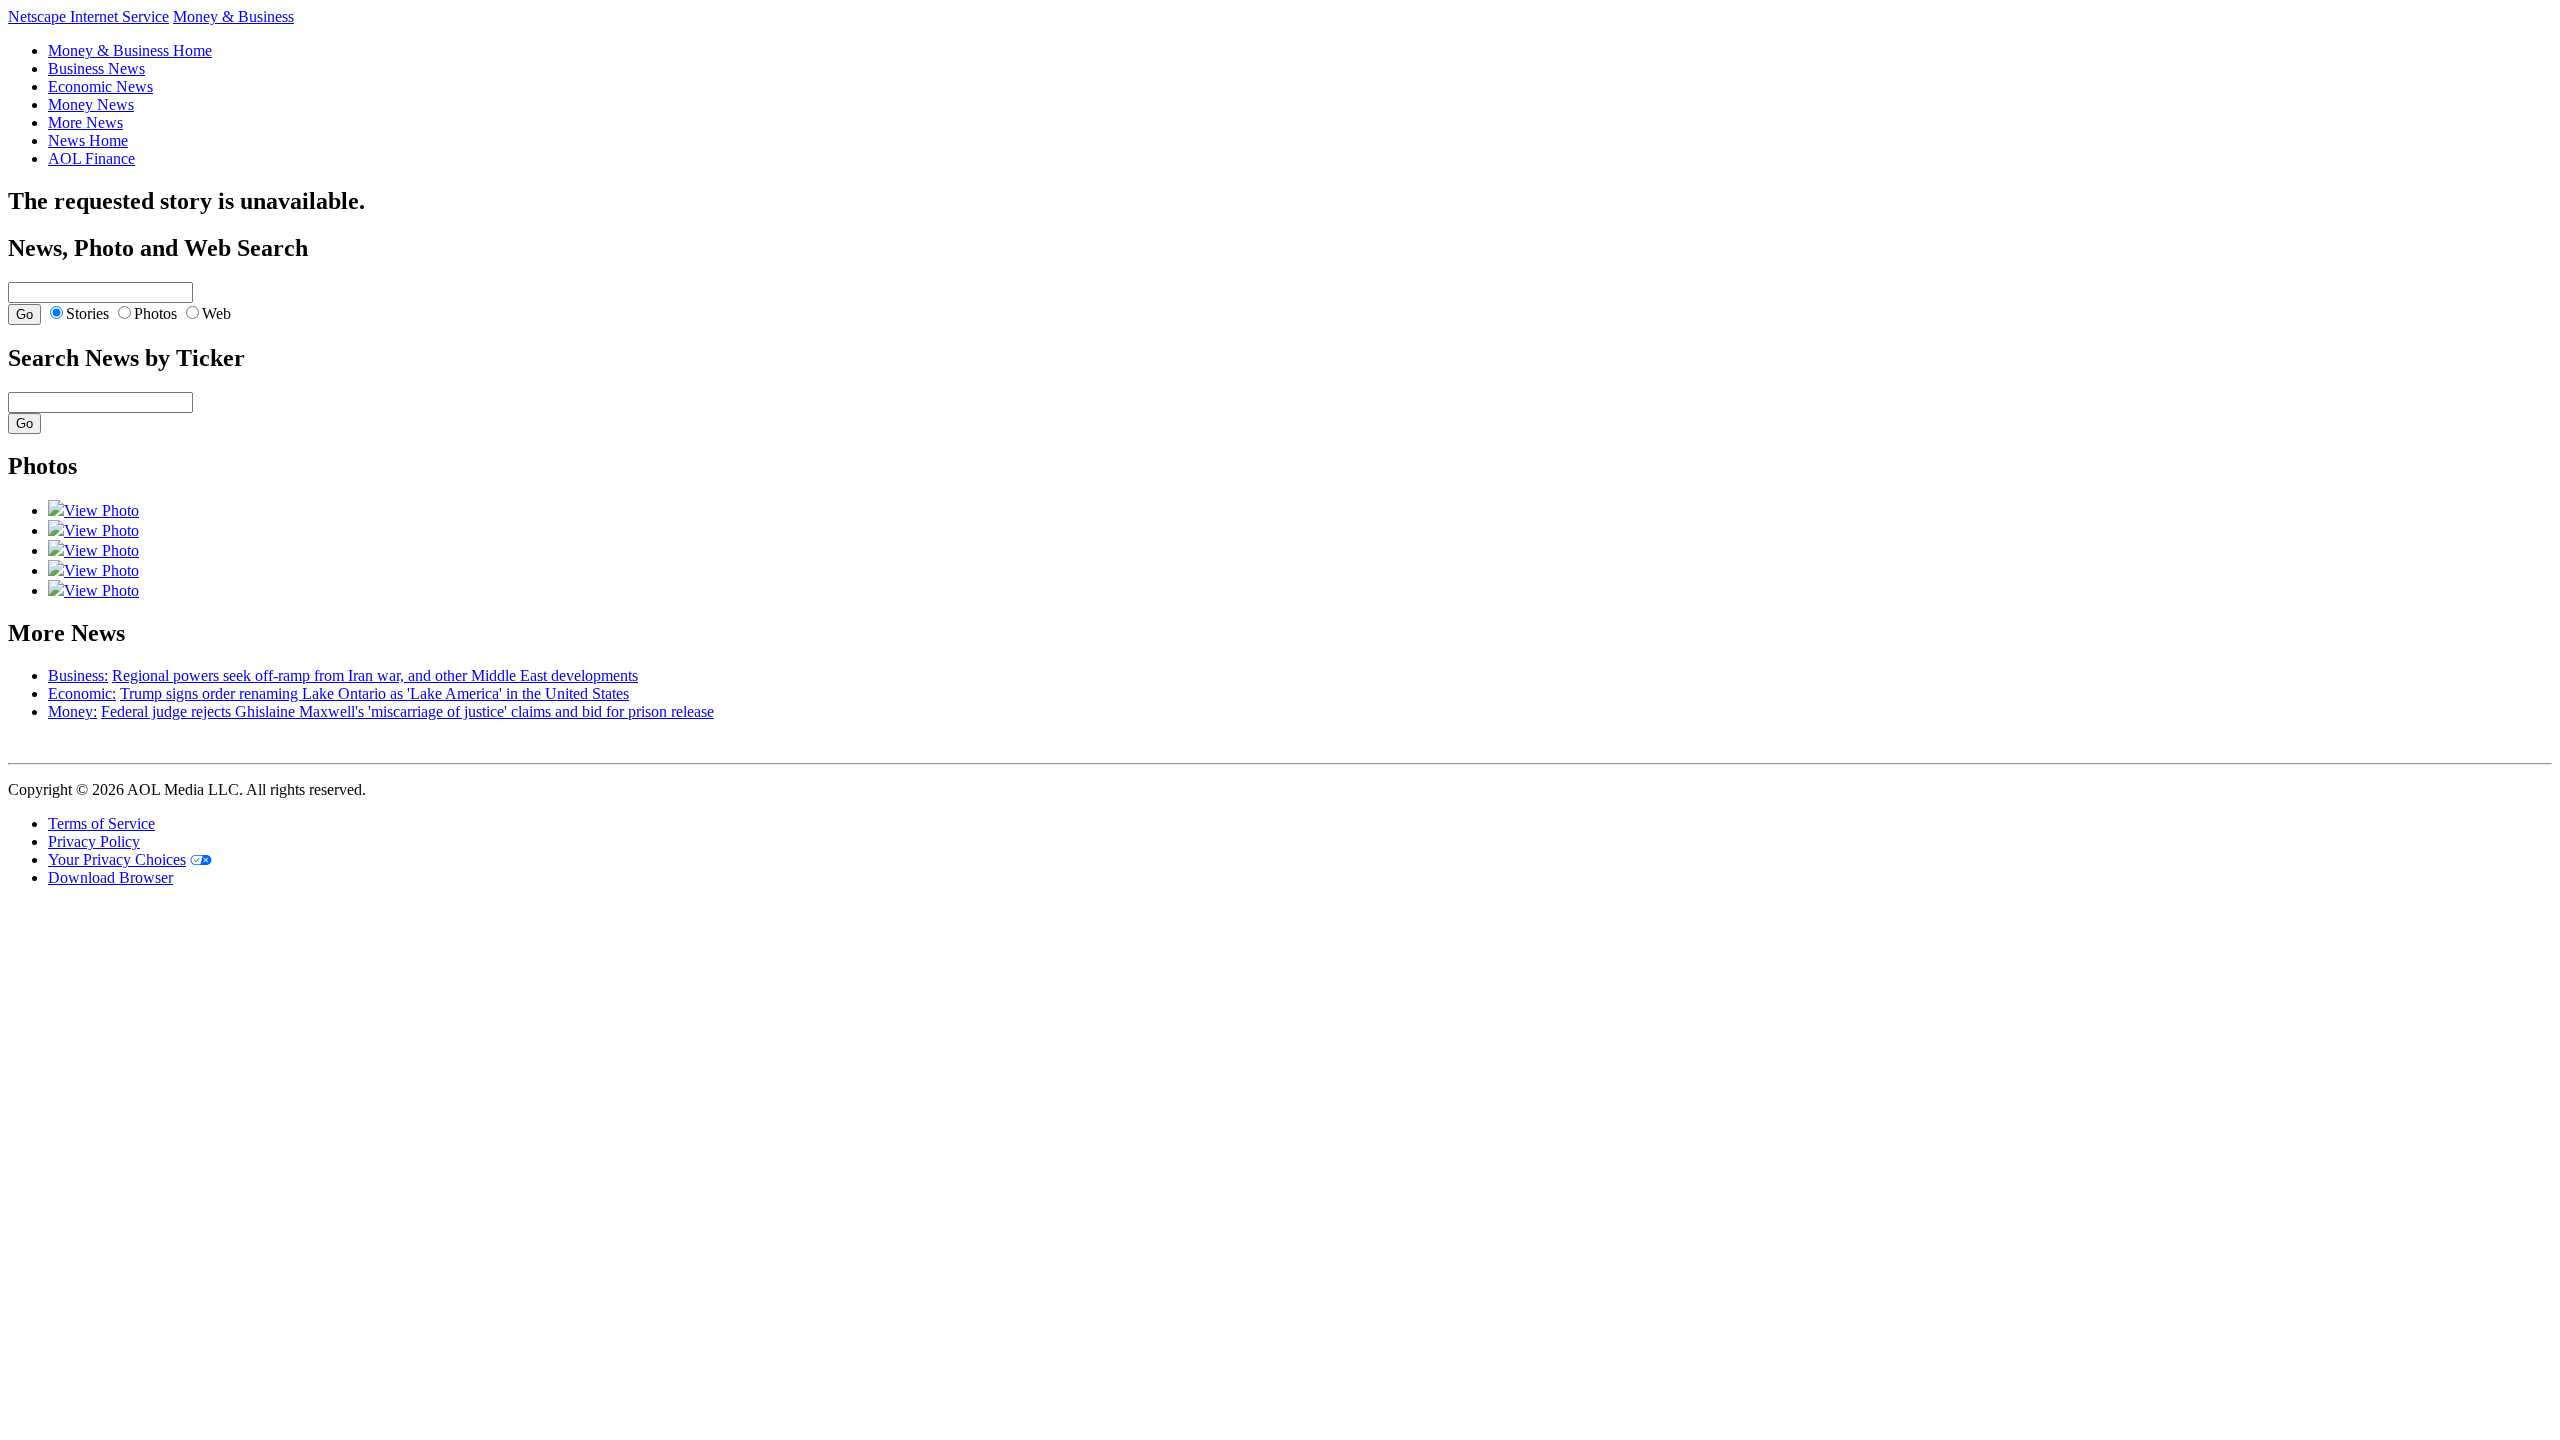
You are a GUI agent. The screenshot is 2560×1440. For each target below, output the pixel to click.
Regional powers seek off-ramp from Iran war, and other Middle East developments (375, 675)
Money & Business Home (130, 50)
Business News (96, 68)
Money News (91, 104)
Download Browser (110, 877)
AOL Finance (91, 158)
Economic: (82, 693)
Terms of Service (101, 823)
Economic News (100, 86)
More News (85, 122)
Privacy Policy (94, 841)
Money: (72, 711)
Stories (87, 313)
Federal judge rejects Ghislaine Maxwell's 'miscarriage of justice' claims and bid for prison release (407, 711)
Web (216, 313)
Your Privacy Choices (117, 859)
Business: (78, 675)
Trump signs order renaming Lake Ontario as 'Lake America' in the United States (374, 693)
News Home (88, 140)
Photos (155, 313)
